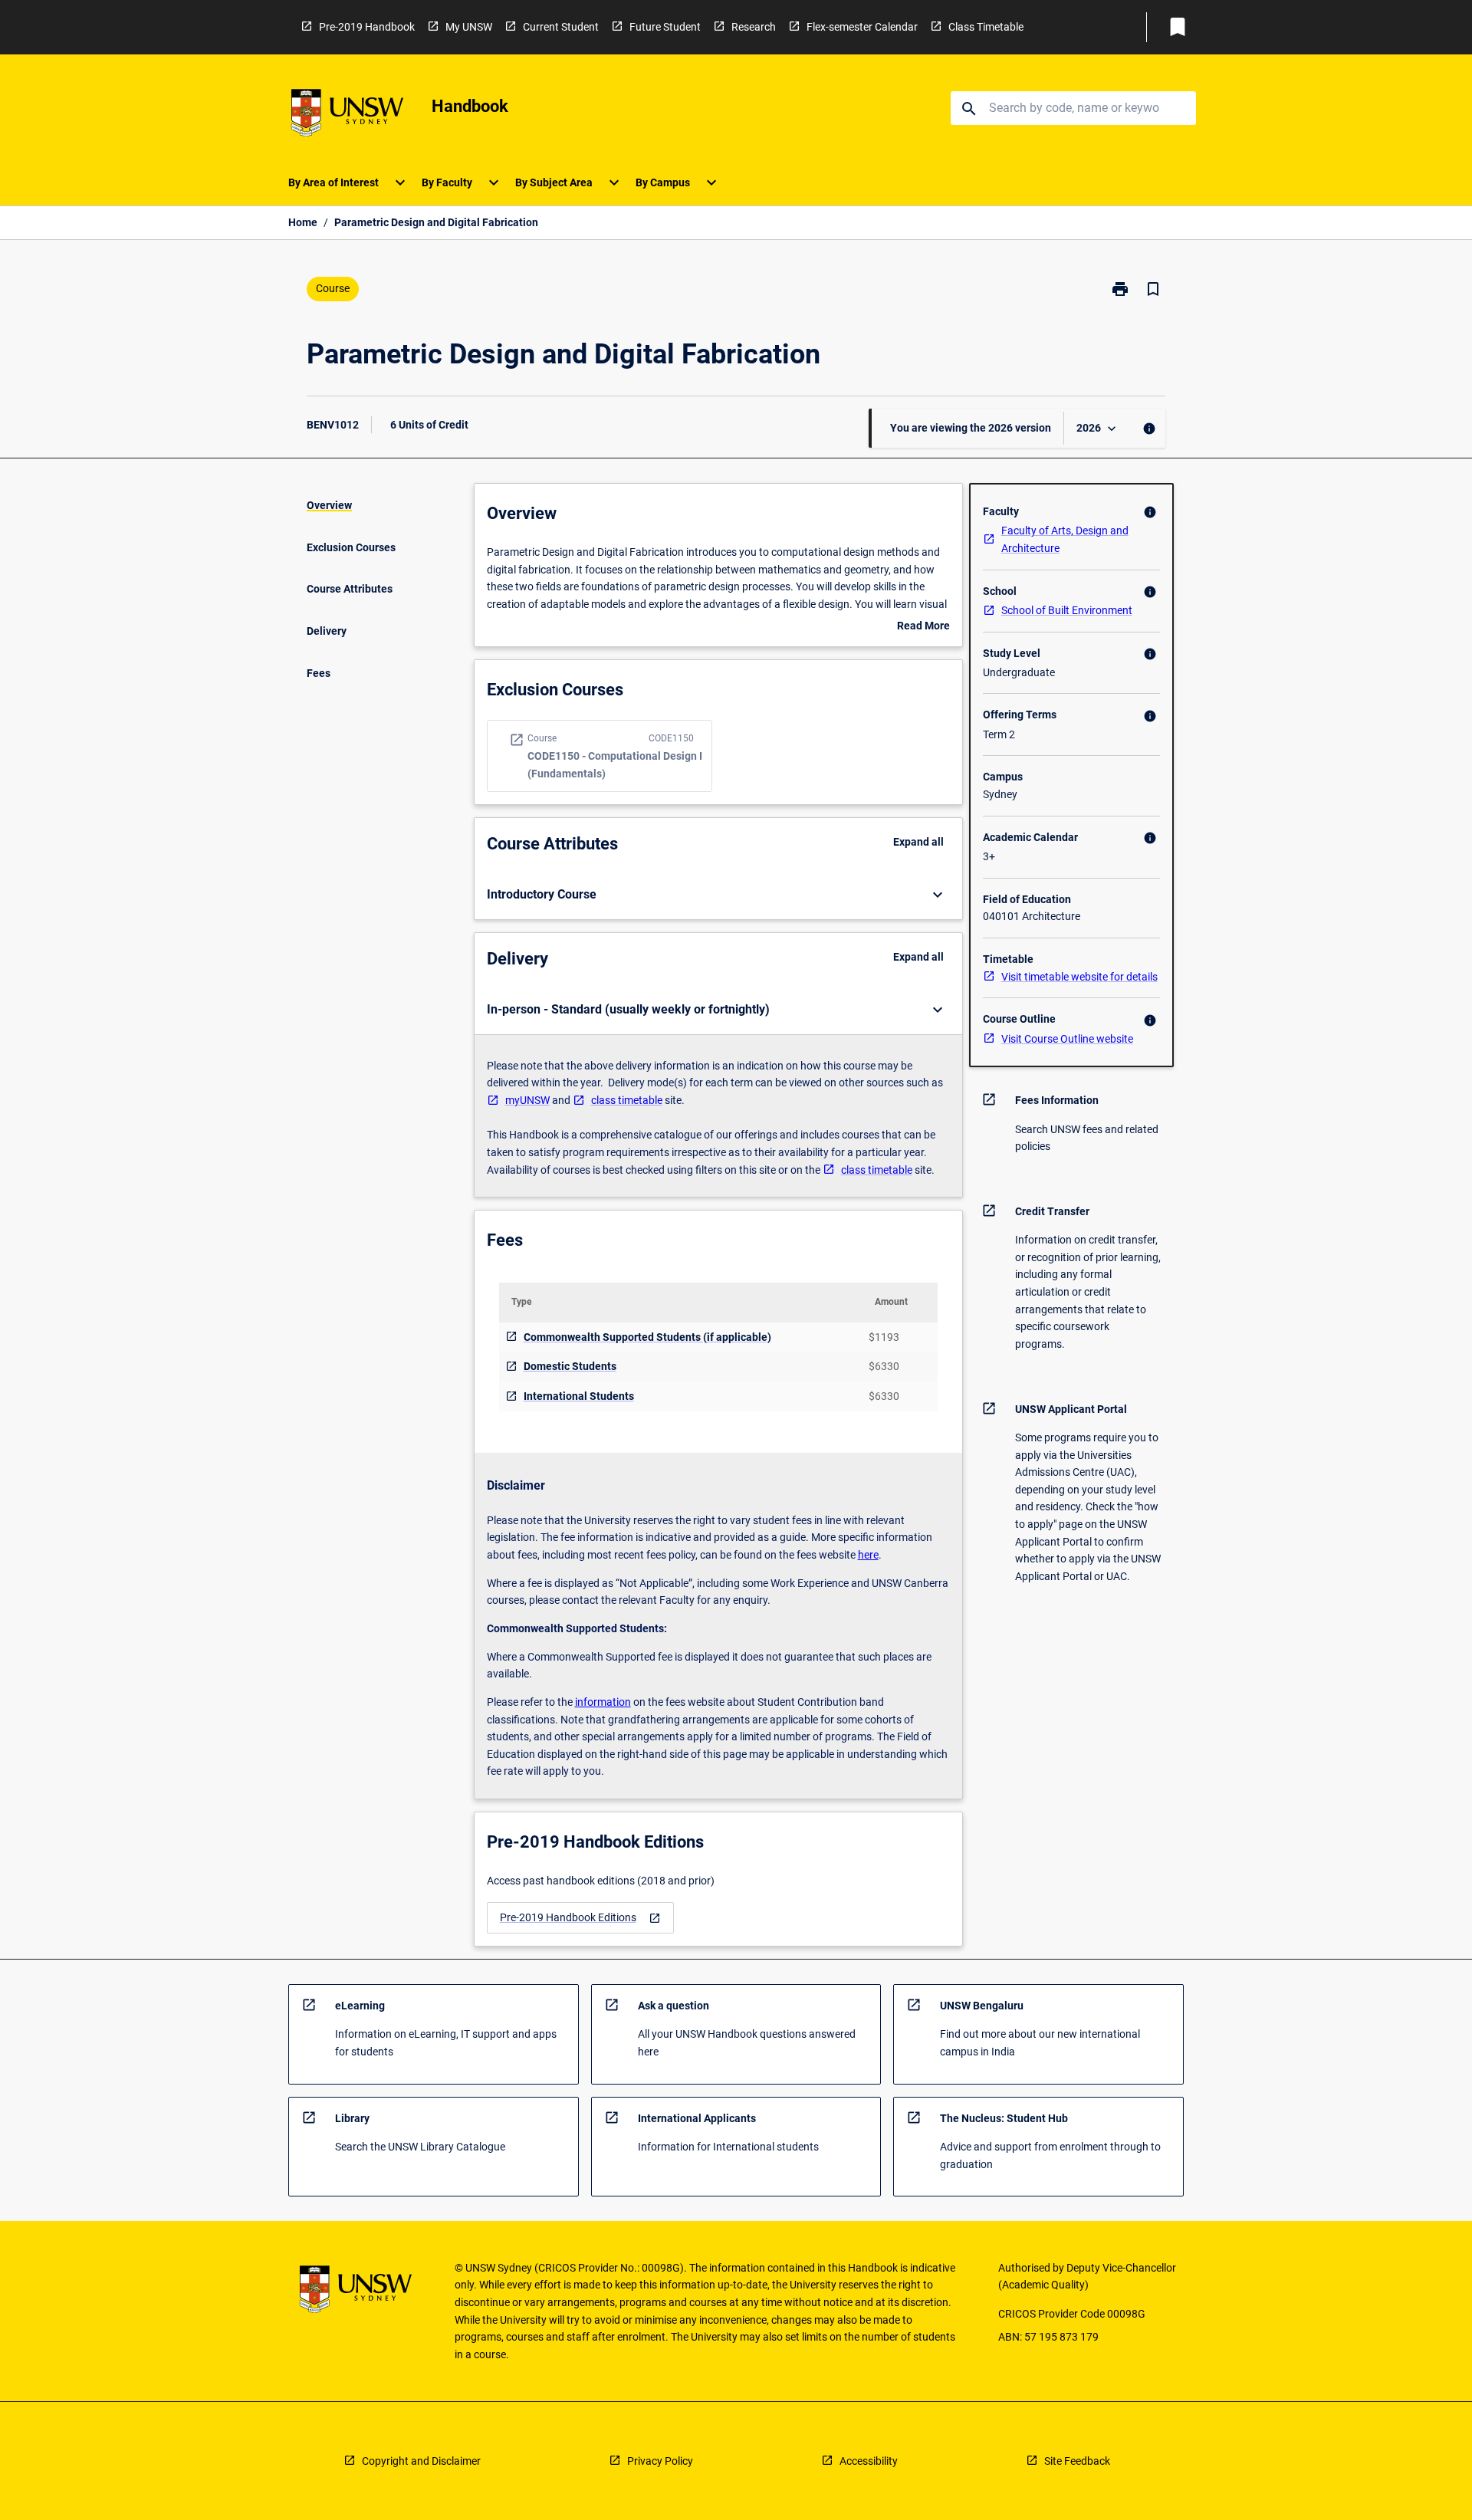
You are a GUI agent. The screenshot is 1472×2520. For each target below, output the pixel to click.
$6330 (884, 1366)
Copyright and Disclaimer (421, 2461)
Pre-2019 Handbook (367, 27)
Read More (923, 627)
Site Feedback (1077, 2461)
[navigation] (580, 1918)
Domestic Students (570, 1366)
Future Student (665, 27)
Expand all (918, 842)
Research (754, 27)
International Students (579, 1396)
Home (303, 222)
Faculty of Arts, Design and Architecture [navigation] (1065, 539)
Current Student (561, 27)
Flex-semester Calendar (862, 27)
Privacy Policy (660, 2461)
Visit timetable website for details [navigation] (1079, 977)
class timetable (627, 1100)
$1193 (884, 1337)
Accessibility (869, 2461)
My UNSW (469, 27)
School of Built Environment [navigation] (1067, 610)
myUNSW (527, 1100)
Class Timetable (986, 27)
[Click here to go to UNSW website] (347, 115)
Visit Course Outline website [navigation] (1067, 1039)
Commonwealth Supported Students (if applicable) (647, 1337)
